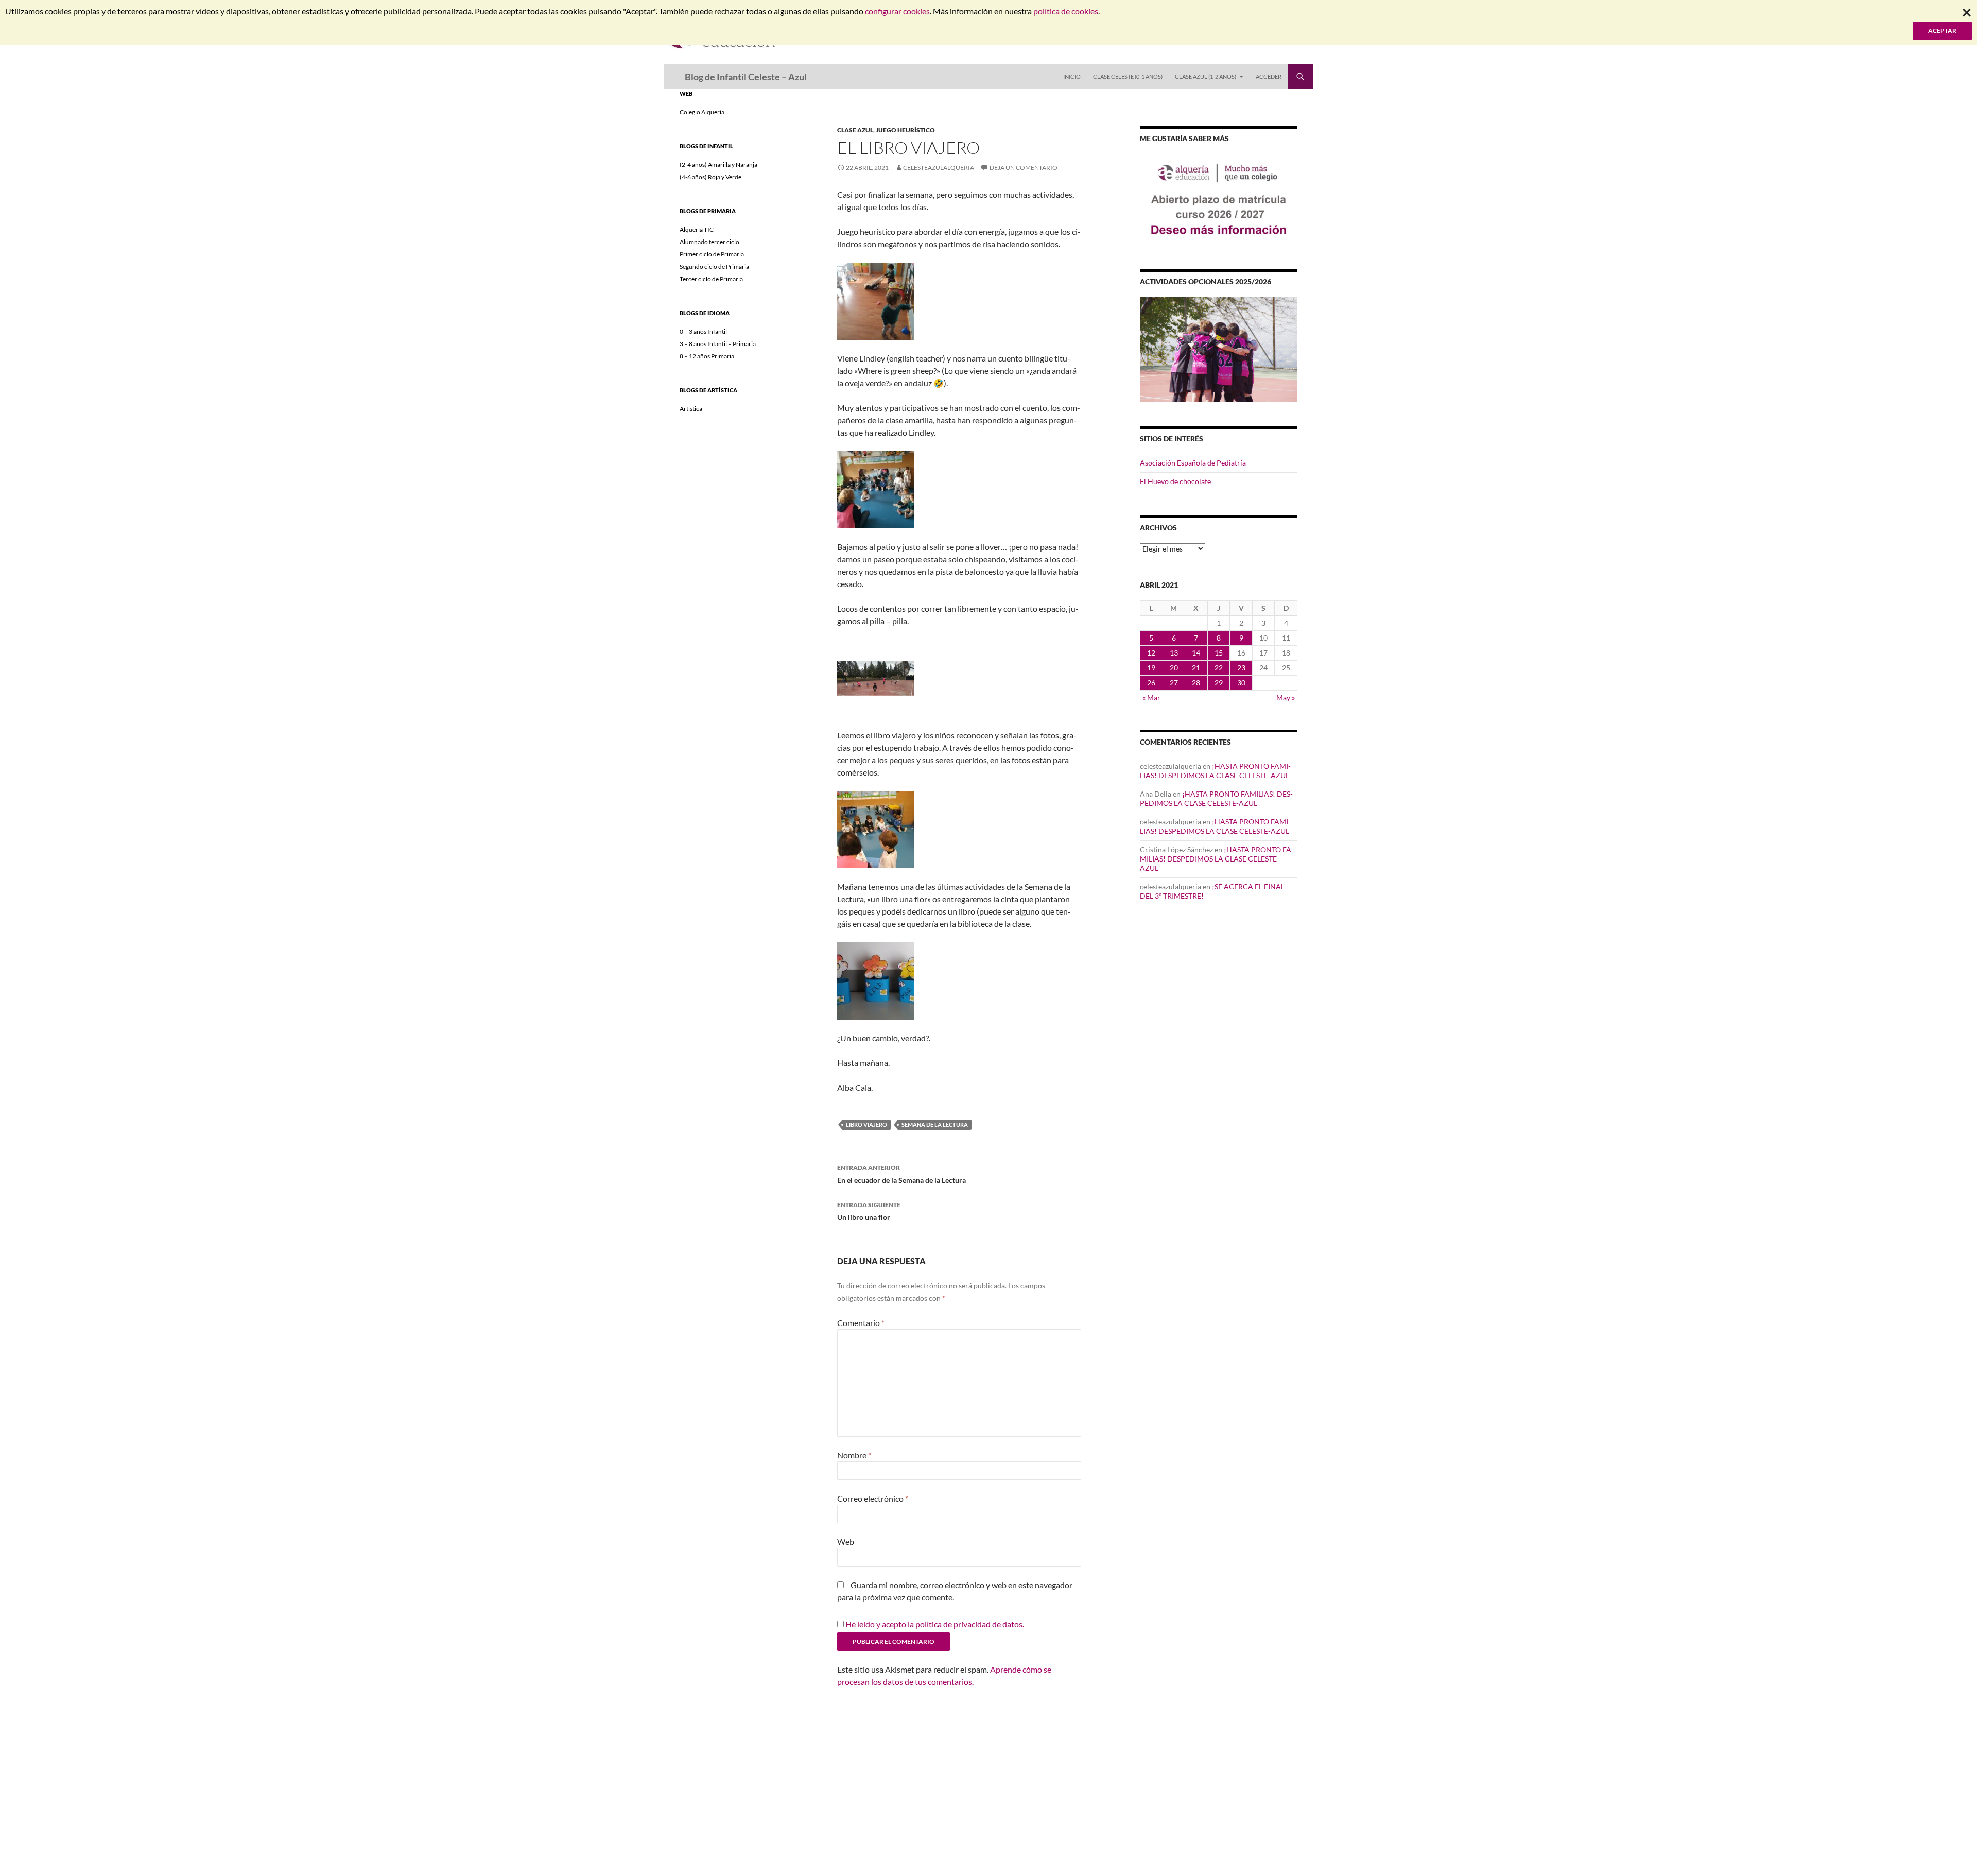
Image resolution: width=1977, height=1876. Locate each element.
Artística (691, 409)
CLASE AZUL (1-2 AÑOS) (1206, 76)
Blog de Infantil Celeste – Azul (746, 77)
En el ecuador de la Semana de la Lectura (901, 1174)
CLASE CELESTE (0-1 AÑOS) (1128, 76)
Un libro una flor (869, 1211)
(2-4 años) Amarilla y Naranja (718, 165)
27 (1174, 683)
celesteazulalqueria (939, 168)
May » (1286, 698)
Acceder (1269, 76)
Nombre (854, 1455)
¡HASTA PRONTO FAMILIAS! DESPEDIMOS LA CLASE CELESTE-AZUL (1215, 771)
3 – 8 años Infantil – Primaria (718, 344)
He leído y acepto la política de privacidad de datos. (935, 1624)
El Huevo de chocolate (1175, 481)
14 (1196, 653)
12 (1151, 653)
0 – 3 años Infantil (703, 331)
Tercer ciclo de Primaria (711, 279)
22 (1219, 668)
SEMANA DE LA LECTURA (935, 1124)
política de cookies (1066, 11)
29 (1219, 683)
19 (1151, 668)
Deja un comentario (1024, 168)
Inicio (1072, 76)
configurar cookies (897, 11)
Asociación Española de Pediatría (1193, 463)
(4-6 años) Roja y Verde (710, 177)
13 (1174, 653)
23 (1241, 668)
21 (1196, 668)
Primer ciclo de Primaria (712, 254)
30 (1241, 683)
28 (1196, 683)
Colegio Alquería (702, 112)
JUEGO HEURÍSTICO (905, 130)
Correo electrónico (873, 1498)
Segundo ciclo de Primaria (714, 266)
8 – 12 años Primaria (707, 356)
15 (1219, 653)
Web (846, 1542)
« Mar (1151, 698)
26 (1151, 683)
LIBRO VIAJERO (866, 1124)
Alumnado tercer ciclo (709, 242)
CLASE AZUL (855, 130)
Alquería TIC (697, 229)
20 (1174, 668)
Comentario (861, 1323)
